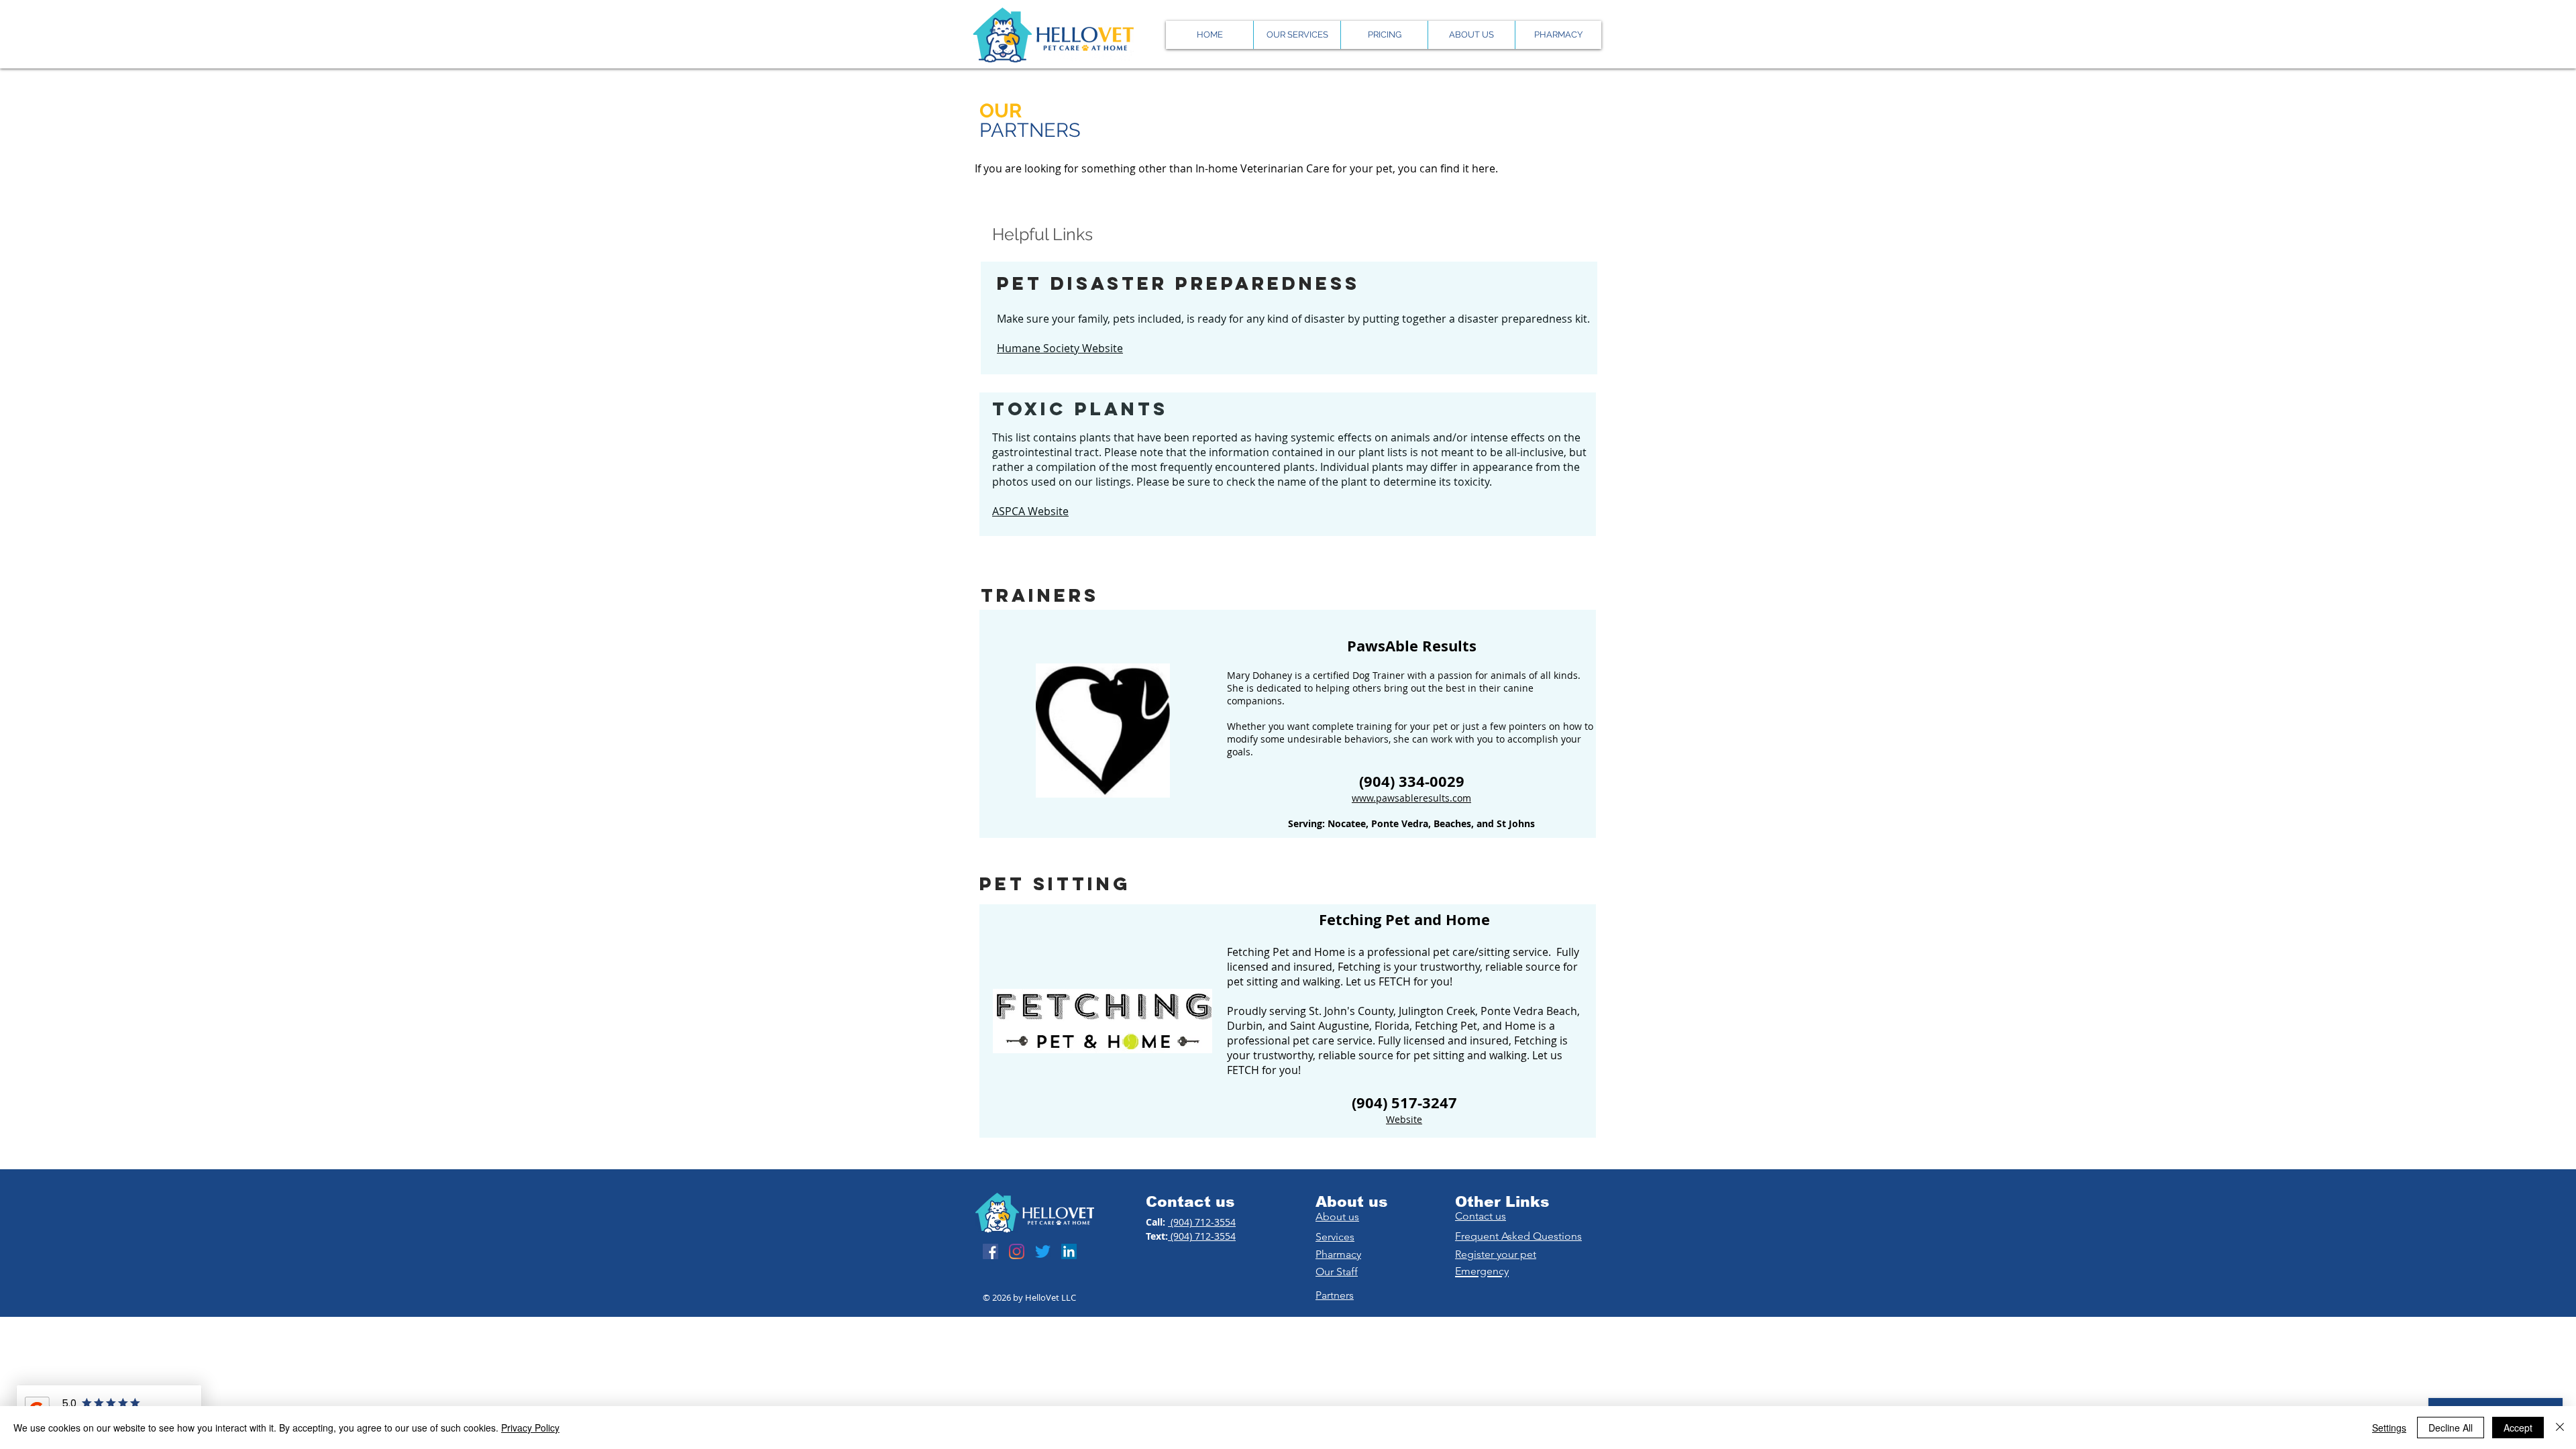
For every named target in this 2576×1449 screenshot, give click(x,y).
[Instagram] (1017, 1251)
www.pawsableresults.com (1411, 798)
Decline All (2451, 1428)
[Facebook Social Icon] (990, 1251)
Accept (2518, 1428)
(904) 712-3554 (1202, 1222)
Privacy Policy (530, 1428)
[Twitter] (1043, 1251)
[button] (1471, 35)
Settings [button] (2389, 1428)
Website (1404, 1119)
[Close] (2560, 1428)
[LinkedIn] (1069, 1251)
